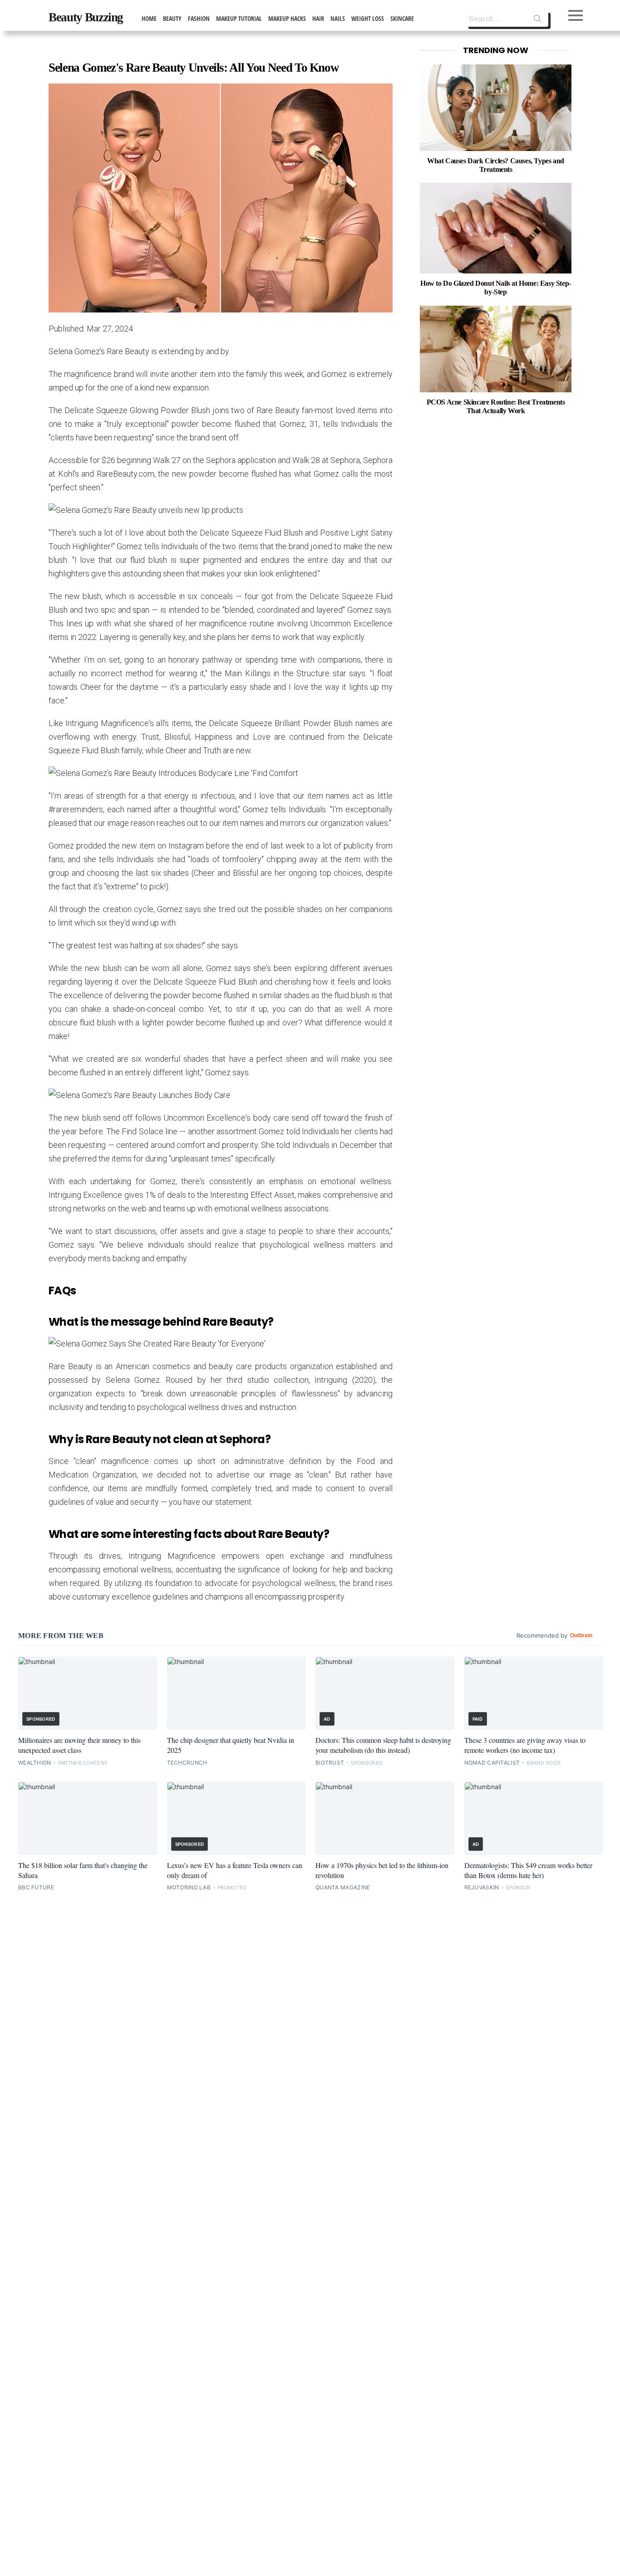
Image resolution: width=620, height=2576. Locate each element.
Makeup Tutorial (239, 18)
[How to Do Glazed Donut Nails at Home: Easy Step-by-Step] (496, 228)
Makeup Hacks (287, 18)
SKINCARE (402, 18)
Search (537, 20)
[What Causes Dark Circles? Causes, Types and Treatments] (496, 108)
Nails (338, 18)
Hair (318, 18)
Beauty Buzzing (86, 17)
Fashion (199, 18)
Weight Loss (368, 18)
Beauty (172, 18)
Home (149, 18)
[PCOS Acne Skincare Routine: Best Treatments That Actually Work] (496, 349)
